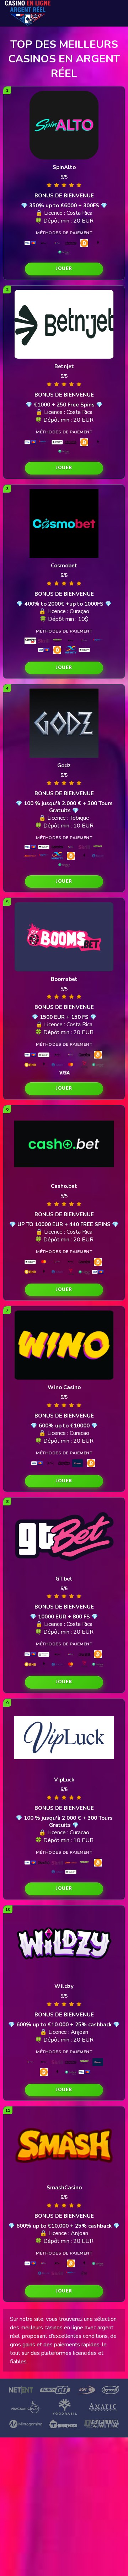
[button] (64, 269)
